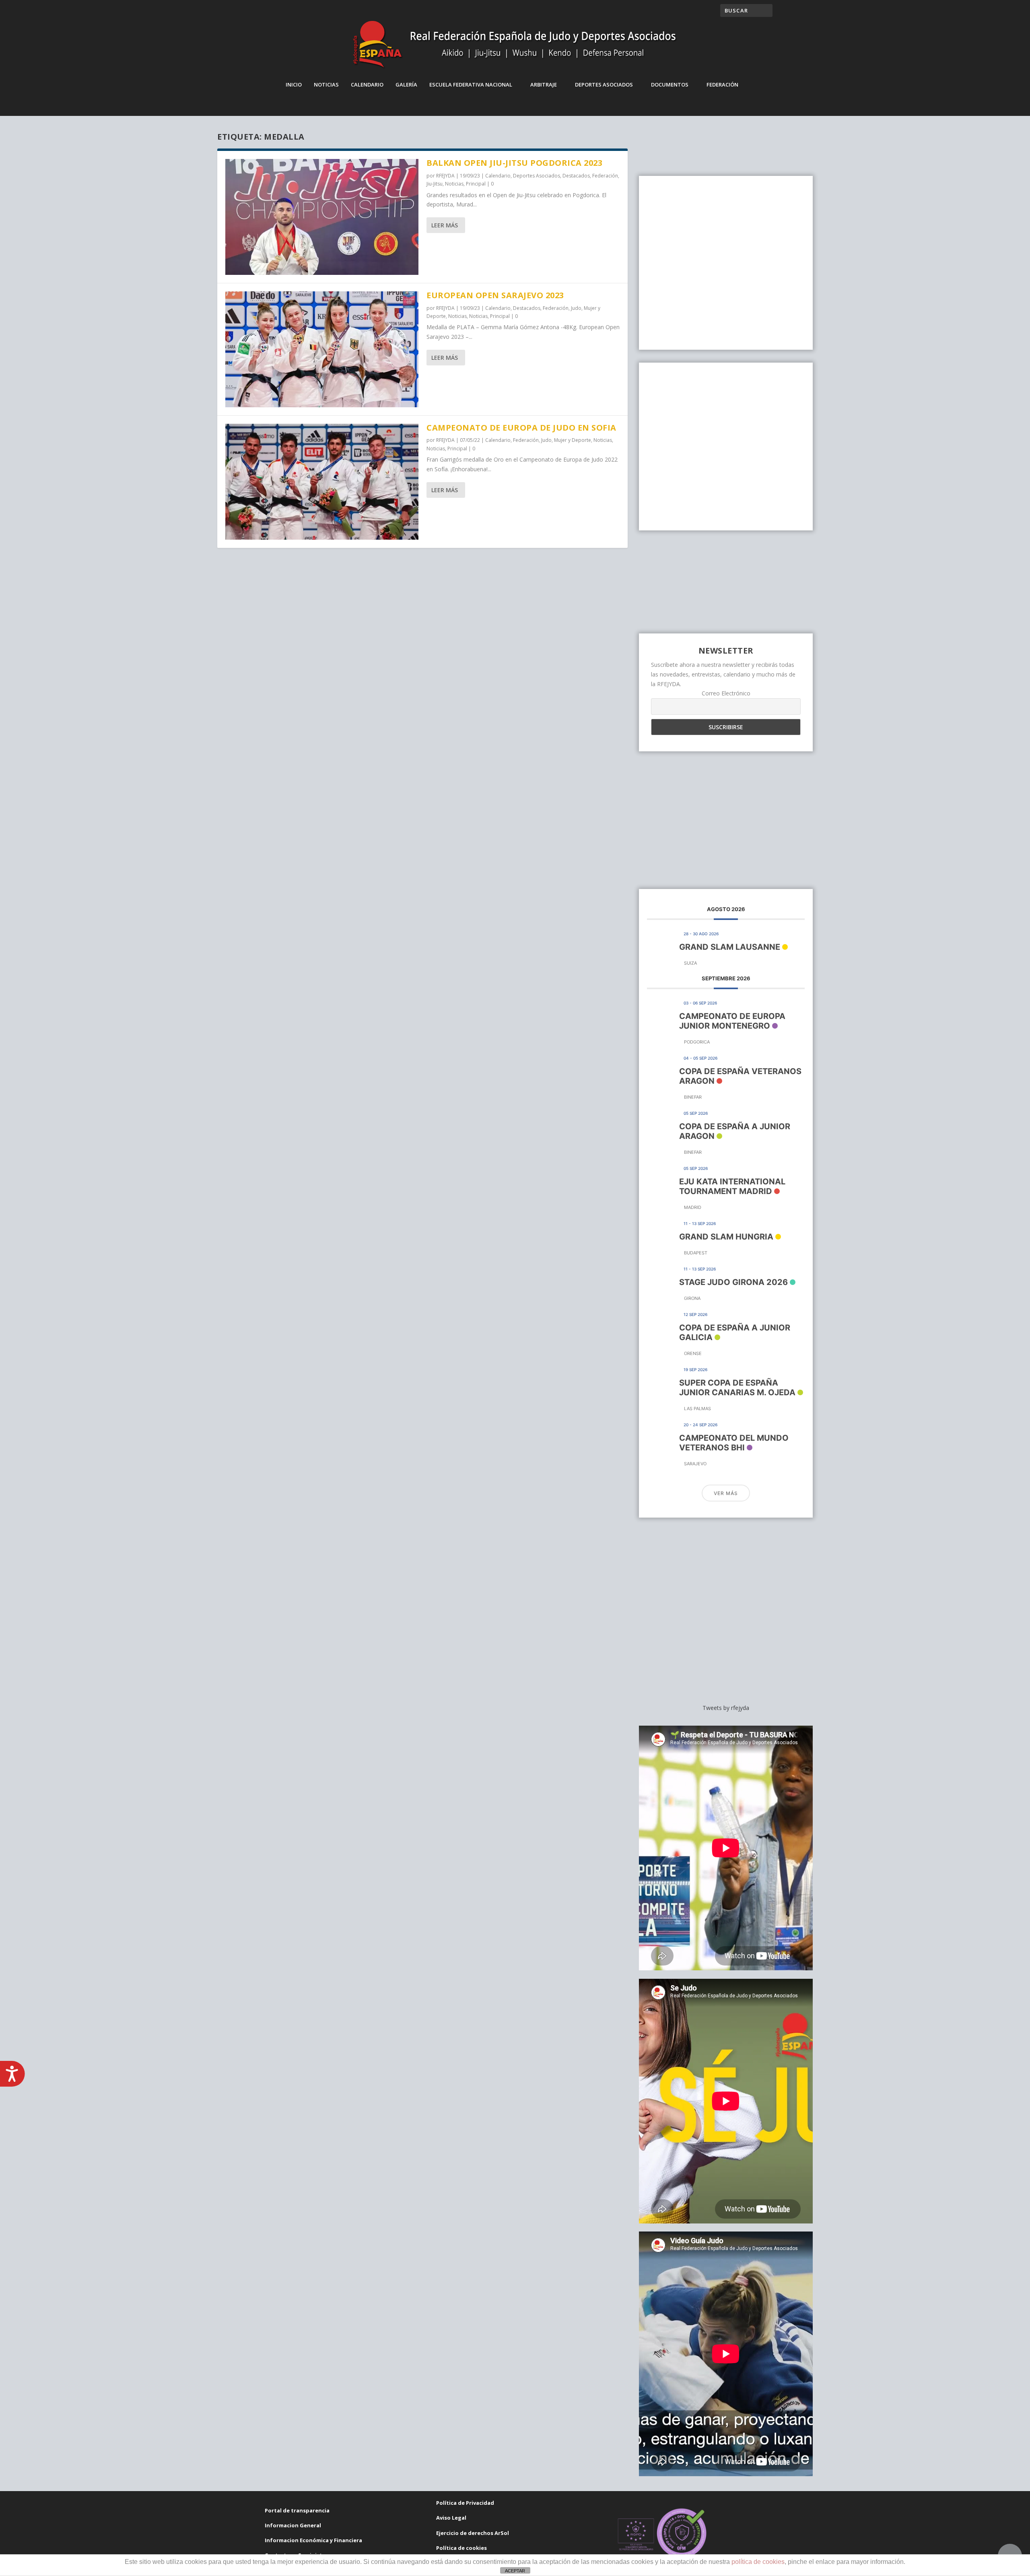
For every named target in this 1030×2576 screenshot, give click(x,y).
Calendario (367, 85)
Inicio (294, 85)
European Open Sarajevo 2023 (495, 295)
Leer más (445, 225)
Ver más (726, 1493)
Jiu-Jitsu (435, 184)
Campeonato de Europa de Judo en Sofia (521, 428)
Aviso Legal (451, 2518)
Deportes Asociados (604, 85)
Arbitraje (544, 85)
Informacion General (293, 2525)
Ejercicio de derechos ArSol (473, 2533)
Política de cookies (461, 2548)
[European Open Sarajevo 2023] (322, 349)
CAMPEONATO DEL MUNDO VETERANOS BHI (734, 1443)
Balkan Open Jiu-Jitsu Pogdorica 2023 (514, 163)
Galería (406, 85)
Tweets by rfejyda (726, 1708)
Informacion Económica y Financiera (313, 2540)
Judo (576, 308)
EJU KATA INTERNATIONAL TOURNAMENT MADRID (732, 1186)
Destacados (576, 176)
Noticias (326, 85)
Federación (722, 85)
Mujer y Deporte (573, 440)
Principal (476, 184)
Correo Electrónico (726, 693)
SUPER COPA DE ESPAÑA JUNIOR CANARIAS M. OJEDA (737, 1388)
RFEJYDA (445, 176)
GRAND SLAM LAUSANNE (730, 947)
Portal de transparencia (297, 2510)
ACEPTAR (515, 2571)
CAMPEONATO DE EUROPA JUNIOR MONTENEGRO (732, 1021)
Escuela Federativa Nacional (471, 85)
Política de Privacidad (465, 2503)
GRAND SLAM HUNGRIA (726, 1237)
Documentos (670, 85)
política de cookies (758, 2562)
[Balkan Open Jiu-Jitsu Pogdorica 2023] (322, 217)
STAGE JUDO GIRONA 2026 (733, 1282)
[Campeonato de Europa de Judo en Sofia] (322, 482)
